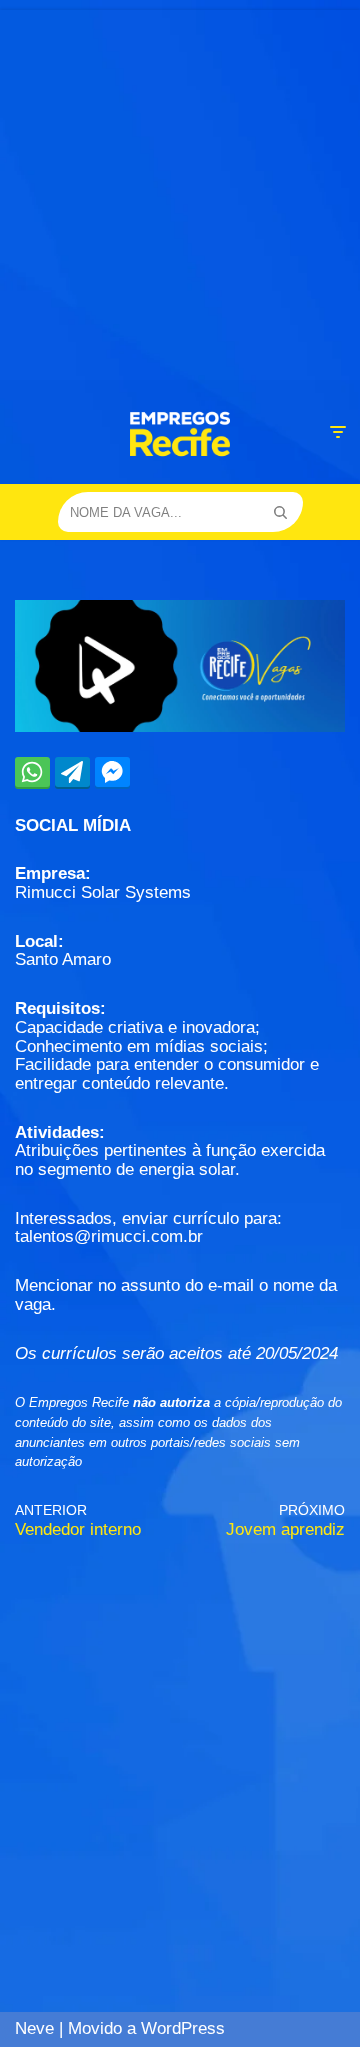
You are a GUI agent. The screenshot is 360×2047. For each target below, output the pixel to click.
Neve (34, 2028)
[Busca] (280, 512)
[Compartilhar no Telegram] (72, 772)
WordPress (183, 2028)
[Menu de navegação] (337, 432)
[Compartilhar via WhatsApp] (32, 772)
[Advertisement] (180, 190)
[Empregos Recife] (180, 434)
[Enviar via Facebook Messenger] (112, 772)
